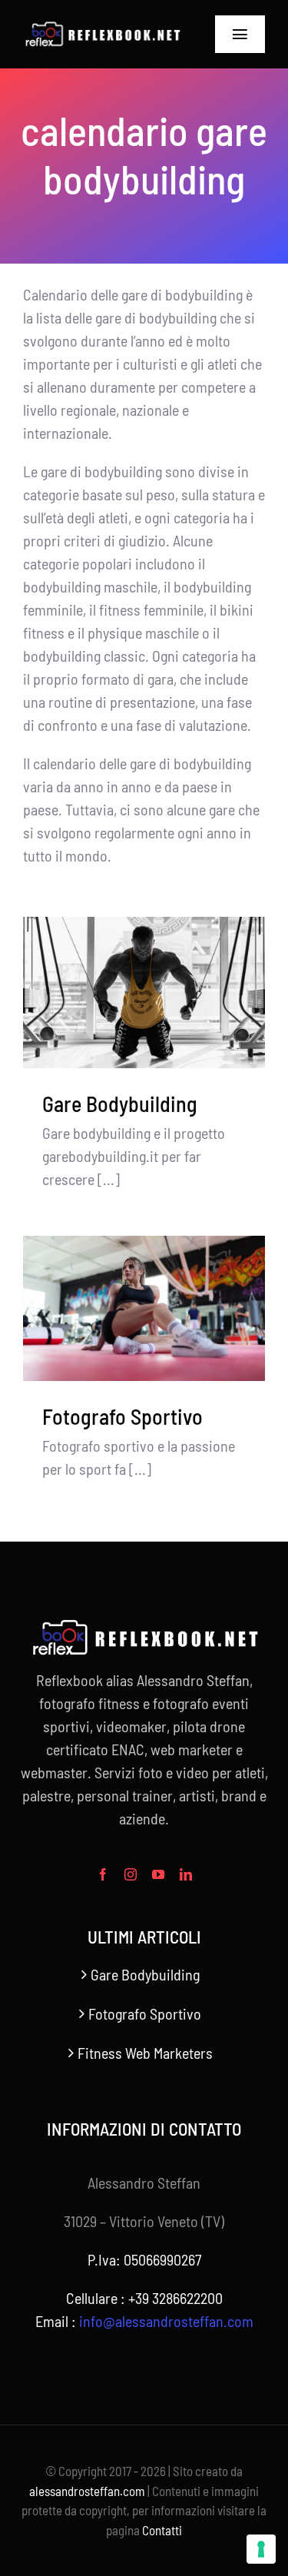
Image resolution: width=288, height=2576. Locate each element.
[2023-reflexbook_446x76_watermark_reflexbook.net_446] (102, 28)
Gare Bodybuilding (120, 1104)
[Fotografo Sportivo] (144, 1308)
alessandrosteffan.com (87, 2491)
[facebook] (103, 1874)
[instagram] (131, 1874)
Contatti (162, 2530)
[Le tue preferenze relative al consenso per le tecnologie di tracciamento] (261, 2549)
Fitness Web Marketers (145, 2053)
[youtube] (158, 1874)
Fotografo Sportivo (122, 1416)
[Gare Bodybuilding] (144, 993)
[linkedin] (186, 1874)
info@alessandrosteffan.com (166, 2321)
